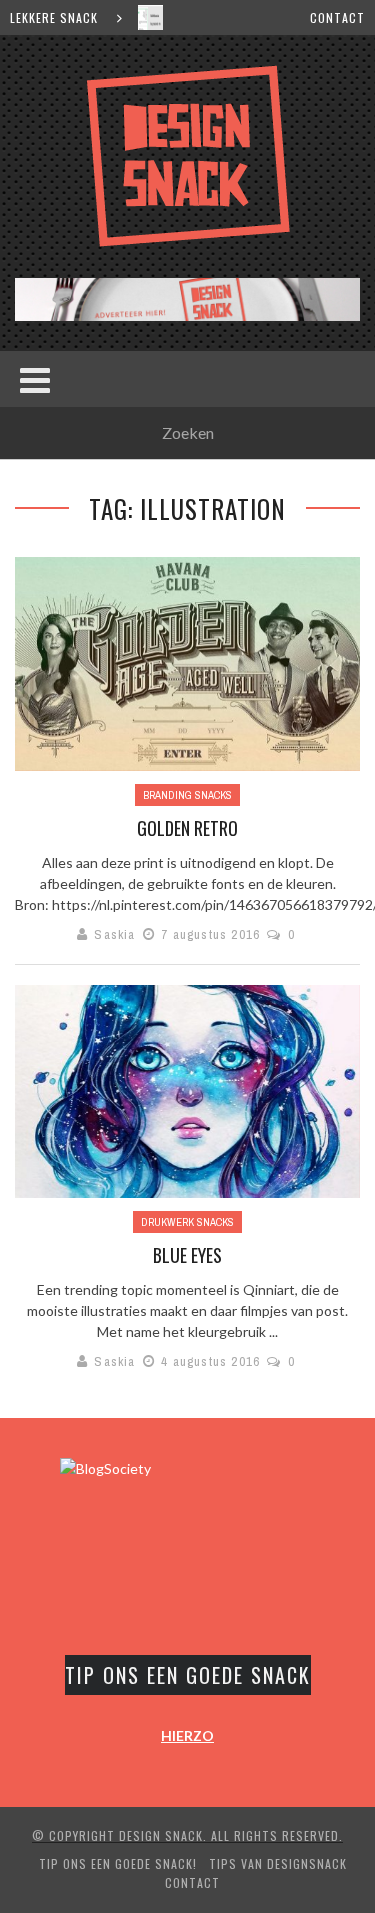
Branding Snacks (187, 795)
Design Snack (161, 1835)
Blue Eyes (187, 1255)
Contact (337, 17)
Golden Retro (187, 828)
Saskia (114, 934)
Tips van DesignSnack (278, 1863)
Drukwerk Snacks (187, 1222)
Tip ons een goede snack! (118, 1863)
